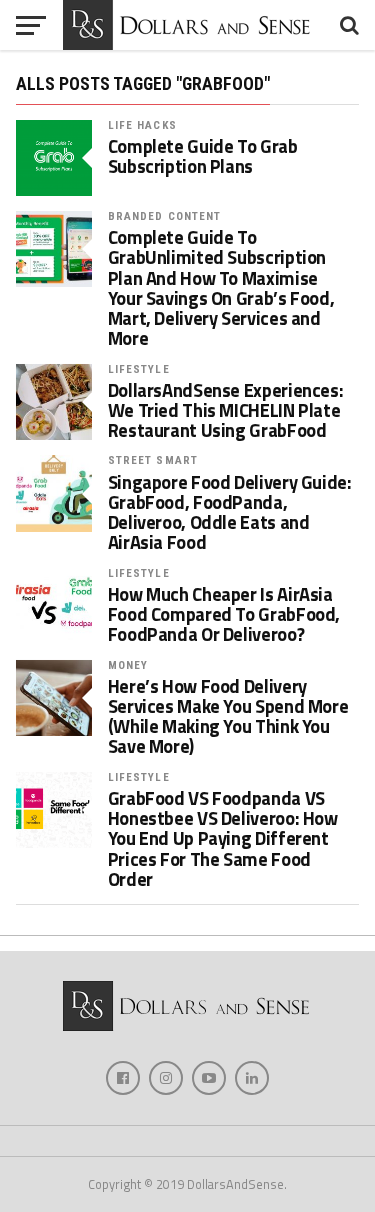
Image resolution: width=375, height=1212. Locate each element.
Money (128, 665)
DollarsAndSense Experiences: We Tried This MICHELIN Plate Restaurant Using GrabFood (226, 410)
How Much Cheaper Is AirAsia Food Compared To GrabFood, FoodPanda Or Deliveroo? (224, 614)
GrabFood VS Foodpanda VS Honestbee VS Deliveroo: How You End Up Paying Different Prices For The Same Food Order (223, 838)
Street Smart (153, 460)
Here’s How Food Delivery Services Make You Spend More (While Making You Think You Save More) (228, 716)
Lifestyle (139, 369)
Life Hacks (142, 125)
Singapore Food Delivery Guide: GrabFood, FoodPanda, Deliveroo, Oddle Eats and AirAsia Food (230, 512)
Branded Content (165, 216)
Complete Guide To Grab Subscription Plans (203, 156)
